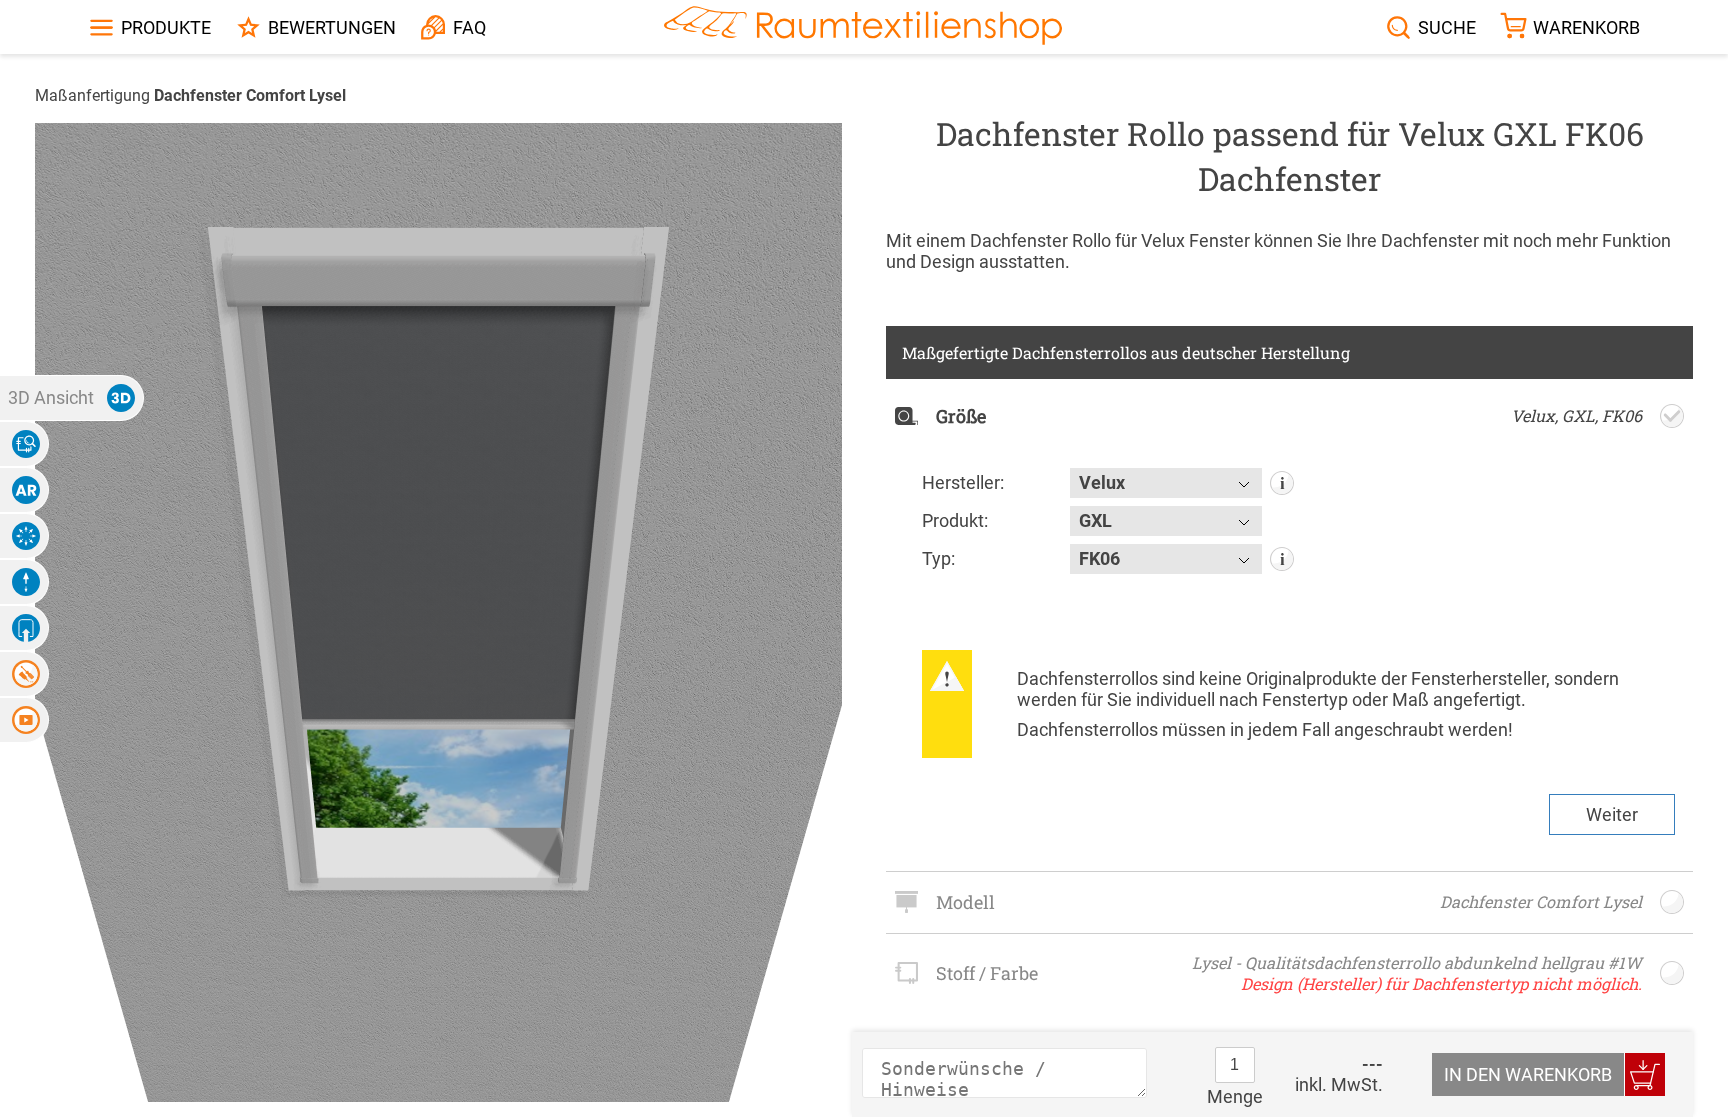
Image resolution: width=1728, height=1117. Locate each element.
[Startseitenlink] (863, 27)
